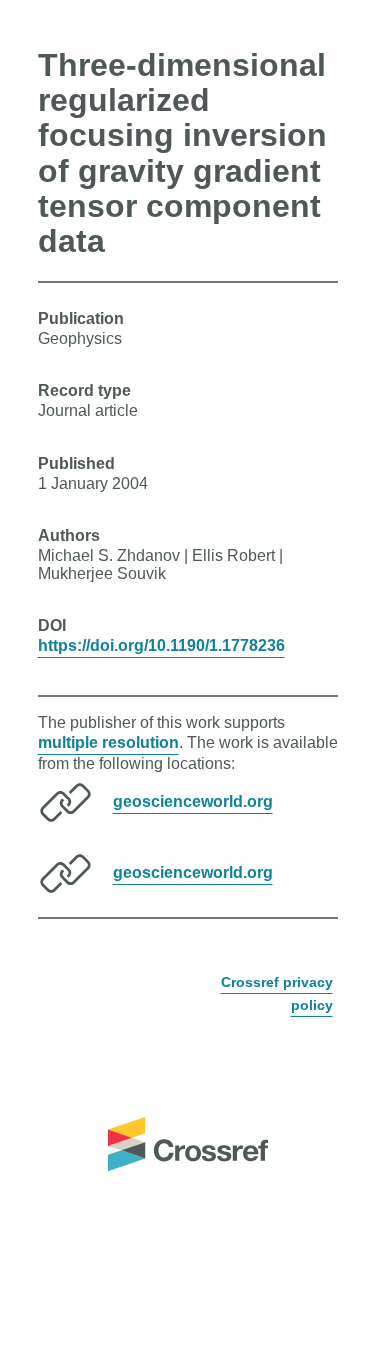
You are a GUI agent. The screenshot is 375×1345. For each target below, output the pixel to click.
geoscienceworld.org (193, 801)
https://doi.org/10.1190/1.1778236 (161, 645)
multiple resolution (108, 742)
